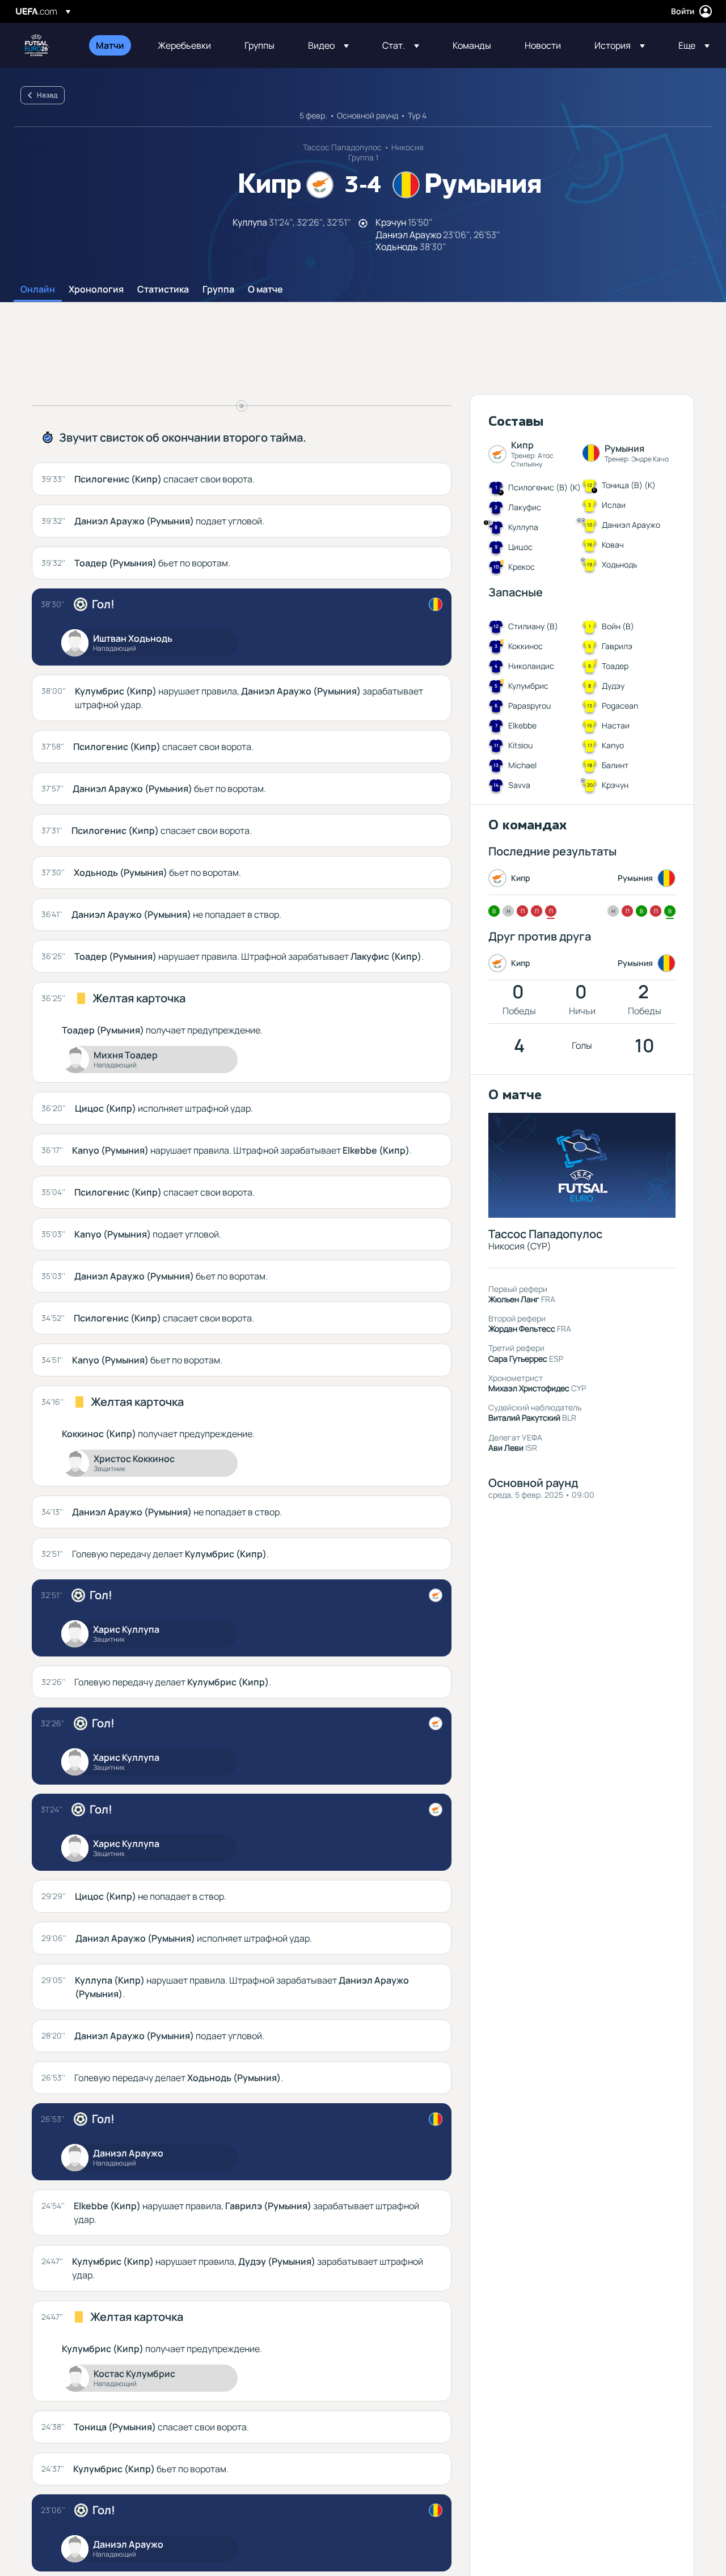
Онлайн (38, 290)
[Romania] (436, 604)
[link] (110, 45)
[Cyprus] (436, 1595)
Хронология (96, 290)
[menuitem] (113, 45)
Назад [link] (47, 95)
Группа (218, 290)
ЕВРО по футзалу (37, 45)
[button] (328, 45)
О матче (265, 290)
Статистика (163, 290)
